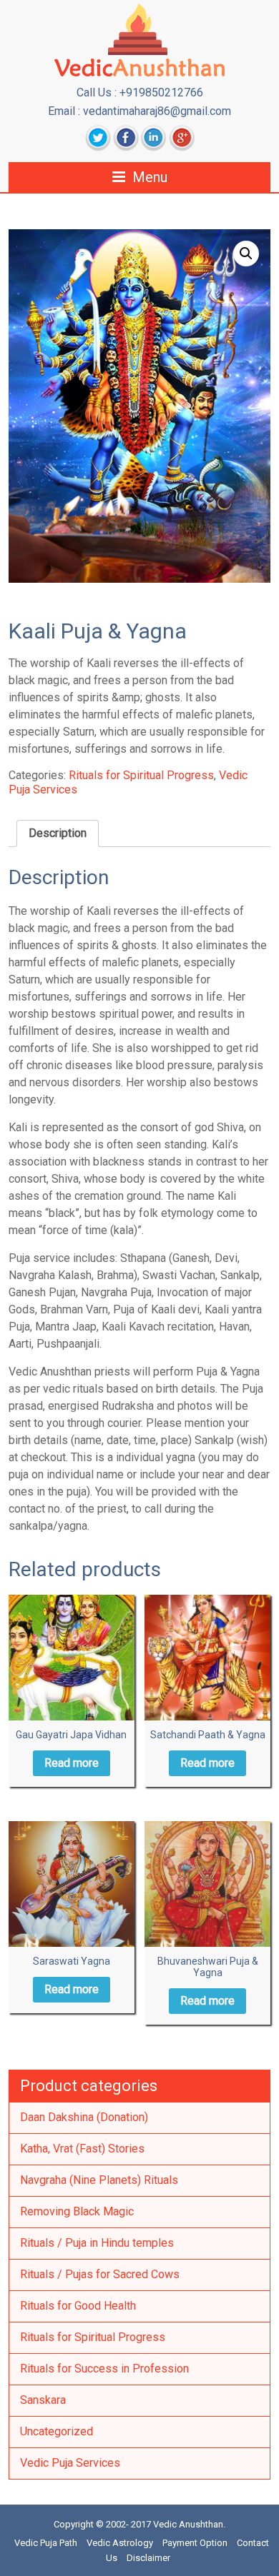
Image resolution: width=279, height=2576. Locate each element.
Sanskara (43, 2400)
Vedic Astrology (120, 2543)
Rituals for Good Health (78, 2306)
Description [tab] (58, 833)
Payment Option (195, 2543)
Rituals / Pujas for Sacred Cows (100, 2274)
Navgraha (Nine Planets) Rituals (99, 2180)
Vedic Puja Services (70, 2463)
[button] (246, 254)
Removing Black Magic (77, 2211)
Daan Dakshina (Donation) (84, 2117)
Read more (72, 1763)
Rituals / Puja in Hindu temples (97, 2243)
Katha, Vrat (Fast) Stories (82, 2149)
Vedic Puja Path (46, 2543)
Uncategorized (57, 2431)
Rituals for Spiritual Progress (141, 775)
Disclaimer (148, 2558)
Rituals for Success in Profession (104, 2369)
